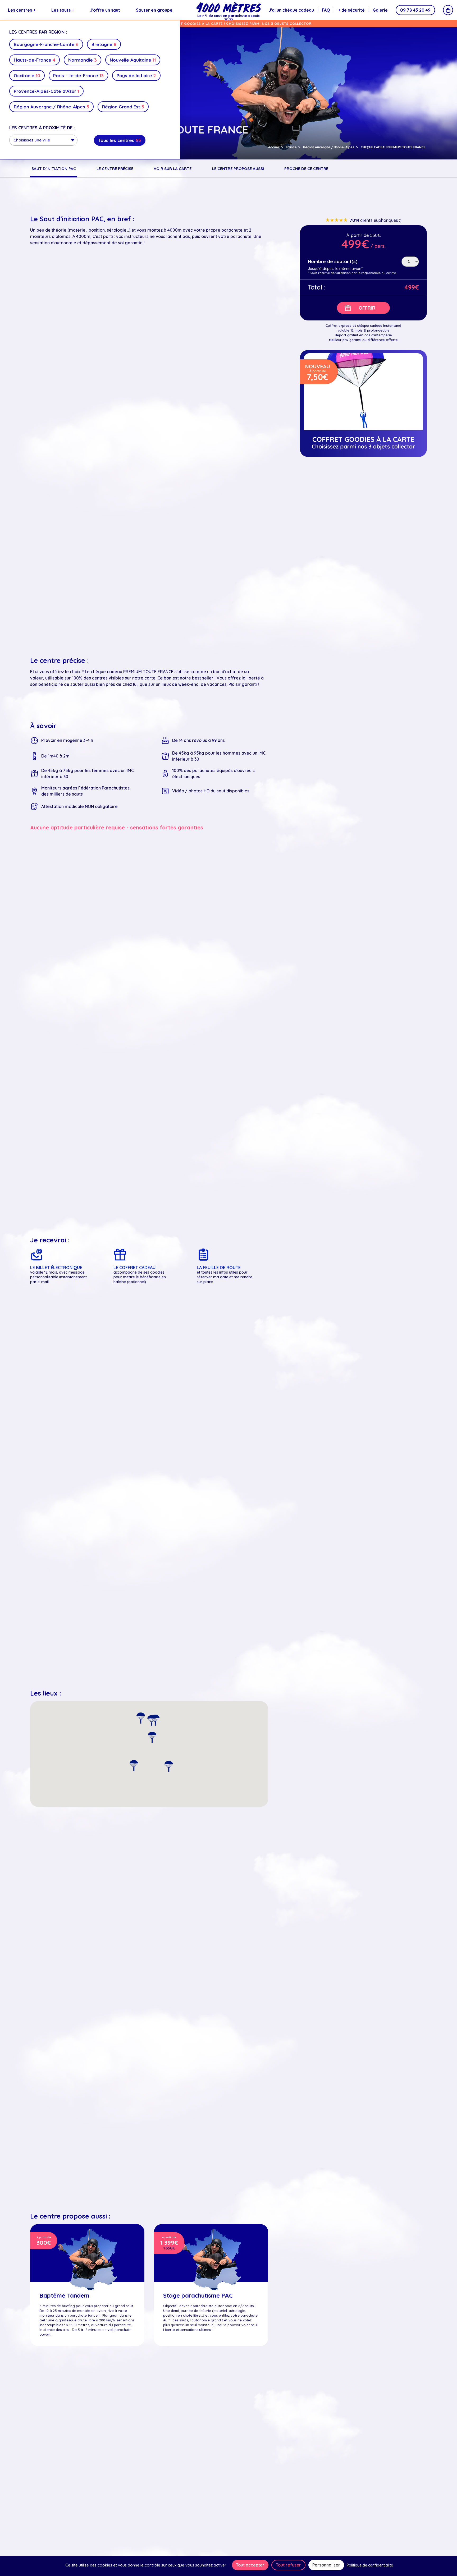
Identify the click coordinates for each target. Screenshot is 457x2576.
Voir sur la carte (173, 169)
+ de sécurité (351, 10)
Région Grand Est (123, 107)
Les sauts (63, 10)
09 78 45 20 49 (415, 10)
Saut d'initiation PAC (54, 169)
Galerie (380, 10)
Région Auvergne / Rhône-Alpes (51, 107)
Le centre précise (115, 169)
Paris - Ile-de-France (78, 75)
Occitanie (27, 75)
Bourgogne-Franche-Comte (46, 44)
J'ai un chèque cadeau (291, 10)
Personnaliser (326, 2565)
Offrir (367, 308)
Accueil (274, 147)
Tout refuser (288, 2565)
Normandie (83, 60)
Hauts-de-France (35, 60)
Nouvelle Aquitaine (133, 60)
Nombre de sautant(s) (333, 262)
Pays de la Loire (136, 75)
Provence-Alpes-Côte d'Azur (46, 91)
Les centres (22, 10)
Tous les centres (120, 140)
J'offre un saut (105, 10)
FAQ (326, 10)
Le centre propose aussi (238, 169)
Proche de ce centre (306, 169)
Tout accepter (250, 2565)
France (291, 147)
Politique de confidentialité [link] (370, 2565)
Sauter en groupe (154, 10)
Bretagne (104, 44)
